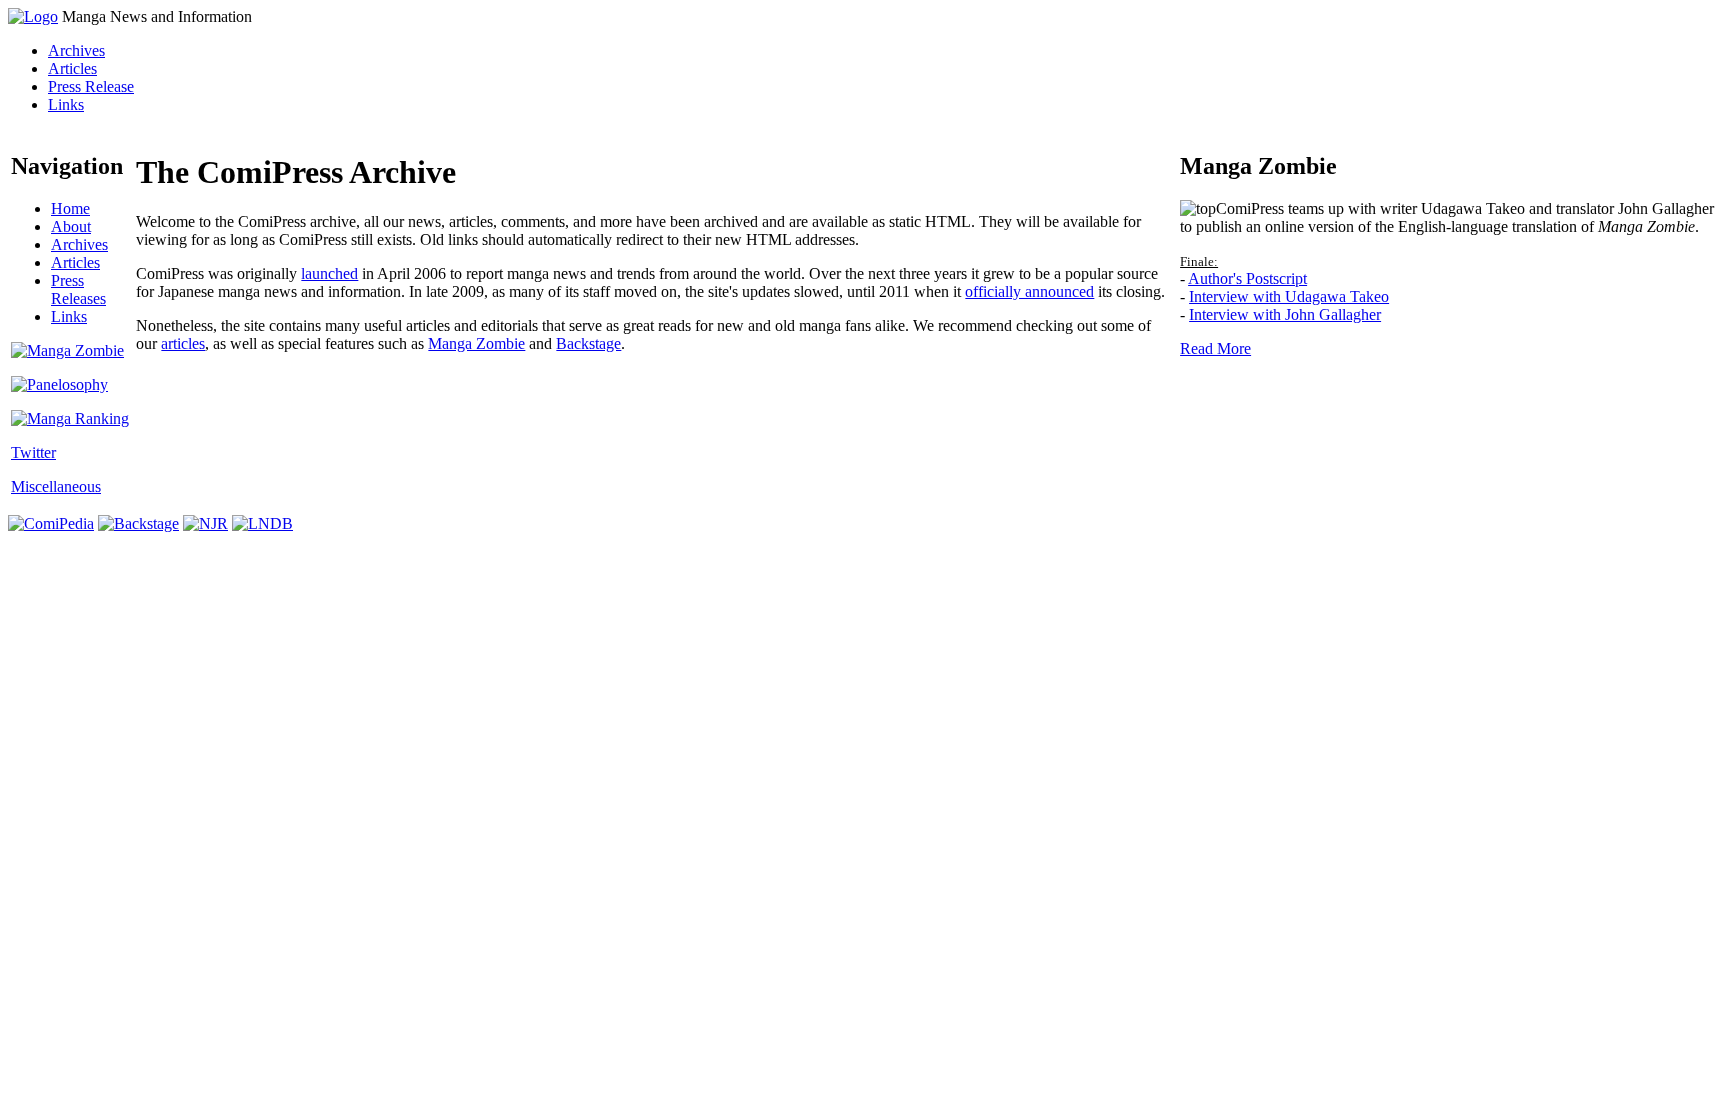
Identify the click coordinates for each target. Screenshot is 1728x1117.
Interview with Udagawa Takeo (1289, 296)
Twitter (33, 452)
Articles (72, 68)
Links (66, 104)
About (71, 226)
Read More (1215, 348)
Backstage (588, 343)
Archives (76, 50)
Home (70, 208)
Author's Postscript (1247, 278)
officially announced (1029, 291)
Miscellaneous (56, 486)
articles (183, 343)
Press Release (91, 86)
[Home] (33, 16)
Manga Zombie (476, 343)
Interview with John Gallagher (1285, 314)
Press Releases (78, 289)
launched (329, 273)
